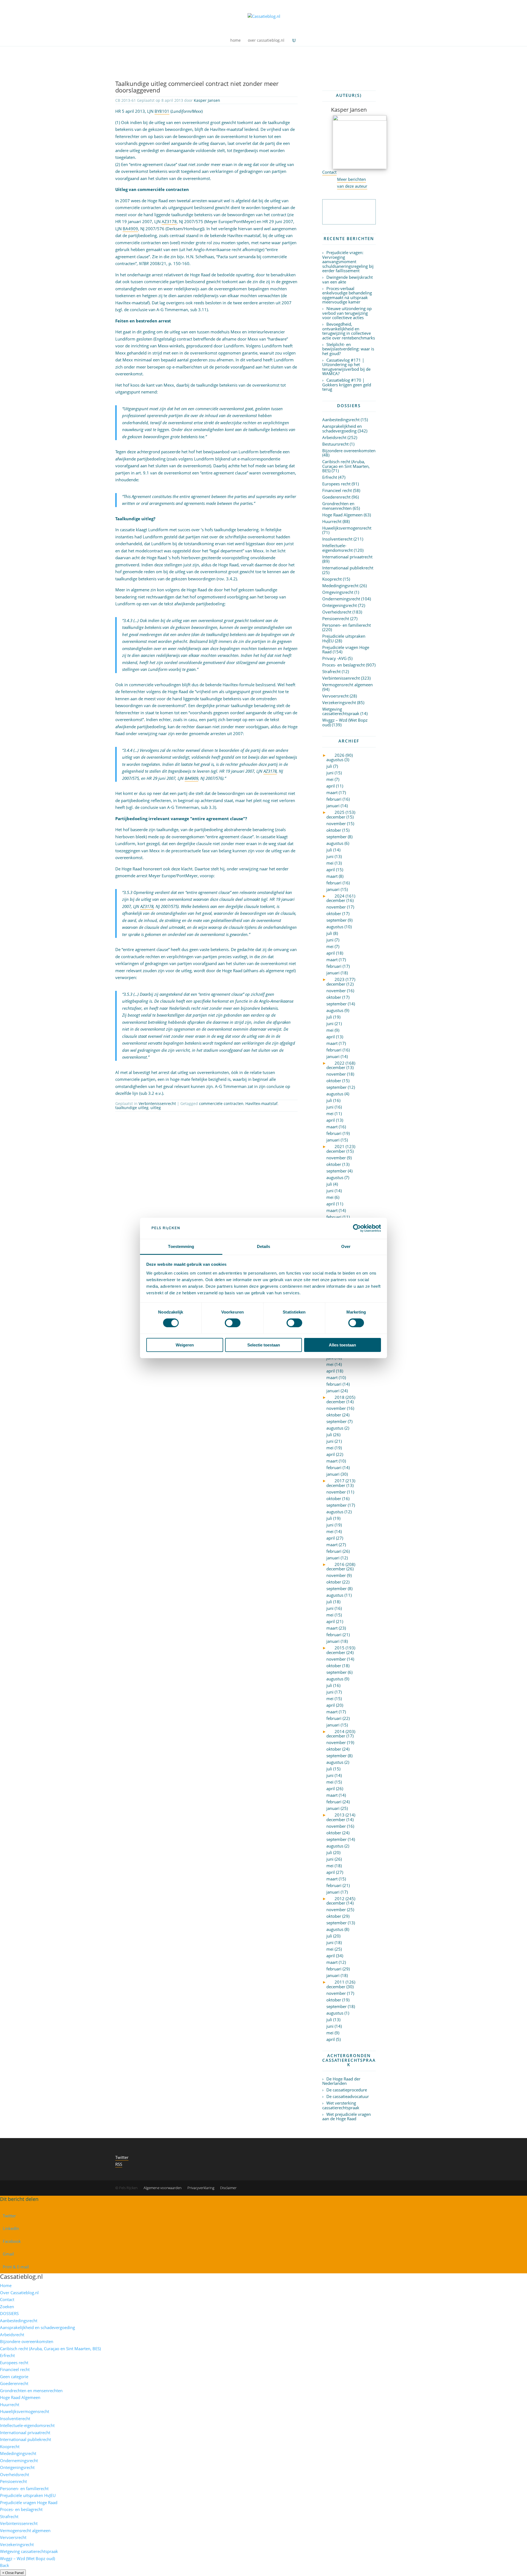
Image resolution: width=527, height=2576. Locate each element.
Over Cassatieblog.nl (19, 2293)
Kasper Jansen (207, 100)
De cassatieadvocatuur (348, 2096)
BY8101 (162, 111)
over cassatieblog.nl (266, 41)
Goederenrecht (336, 497)
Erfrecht (330, 477)
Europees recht (336, 484)
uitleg (156, 1108)
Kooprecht (332, 579)
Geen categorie (14, 2377)
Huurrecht (332, 521)
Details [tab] (264, 1246)
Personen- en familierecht (347, 625)
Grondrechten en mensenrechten (338, 506)
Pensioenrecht (336, 618)
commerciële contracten (221, 1103)
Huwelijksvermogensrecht (347, 528)
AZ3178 (169, 221)
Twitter (122, 2157)
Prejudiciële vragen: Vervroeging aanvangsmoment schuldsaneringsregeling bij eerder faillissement (348, 261)
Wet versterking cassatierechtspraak (341, 2105)
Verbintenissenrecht (157, 1103)
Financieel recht (337, 490)
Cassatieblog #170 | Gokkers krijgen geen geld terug (347, 385)
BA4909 (130, 229)
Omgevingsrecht (338, 592)
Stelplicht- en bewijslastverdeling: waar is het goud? (348, 349)
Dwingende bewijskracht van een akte (347, 279)
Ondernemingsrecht (341, 599)
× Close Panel (13, 2573)
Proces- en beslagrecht (344, 665)
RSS (119, 2164)
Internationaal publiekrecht (348, 568)
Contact (329, 172)
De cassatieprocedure (347, 2090)
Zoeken (7, 2307)
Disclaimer (228, 2188)
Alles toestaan (342, 1345)
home (236, 41)
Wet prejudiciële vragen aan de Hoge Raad (347, 2117)
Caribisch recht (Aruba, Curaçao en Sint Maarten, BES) (346, 466)
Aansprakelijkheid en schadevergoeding (342, 428)
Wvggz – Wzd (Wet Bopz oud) (345, 722)
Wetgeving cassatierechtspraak (341, 711)
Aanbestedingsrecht (341, 420)
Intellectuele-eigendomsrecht (337, 548)
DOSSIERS (9, 2313)
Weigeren (185, 1345)
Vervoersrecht (335, 696)
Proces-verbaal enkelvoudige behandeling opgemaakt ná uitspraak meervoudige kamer (347, 295)
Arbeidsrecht (334, 437)
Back (5, 2565)
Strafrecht (331, 671)
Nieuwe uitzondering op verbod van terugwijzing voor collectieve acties (347, 313)
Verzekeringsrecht (339, 702)
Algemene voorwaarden (163, 2188)
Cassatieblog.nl (21, 2276)
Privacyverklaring (201, 2188)
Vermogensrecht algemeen (347, 685)
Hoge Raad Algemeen (342, 515)
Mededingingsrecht (340, 586)
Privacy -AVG (334, 658)
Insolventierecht (337, 539)
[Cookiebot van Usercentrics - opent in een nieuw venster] (357, 1228)
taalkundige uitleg (132, 1108)
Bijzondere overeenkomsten (349, 451)
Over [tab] (346, 1246)
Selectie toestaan (264, 1345)
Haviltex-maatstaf (261, 1103)
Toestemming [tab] (181, 1246)
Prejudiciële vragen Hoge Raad (346, 650)
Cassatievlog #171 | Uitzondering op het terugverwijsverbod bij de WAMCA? (346, 367)
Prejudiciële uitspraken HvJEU (344, 638)
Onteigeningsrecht (340, 605)
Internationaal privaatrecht (347, 557)
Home (6, 2285)
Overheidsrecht (337, 612)
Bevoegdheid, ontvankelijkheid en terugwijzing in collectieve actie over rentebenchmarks (349, 331)
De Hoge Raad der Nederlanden (341, 2081)
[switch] (233, 1323)
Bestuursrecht (335, 444)
